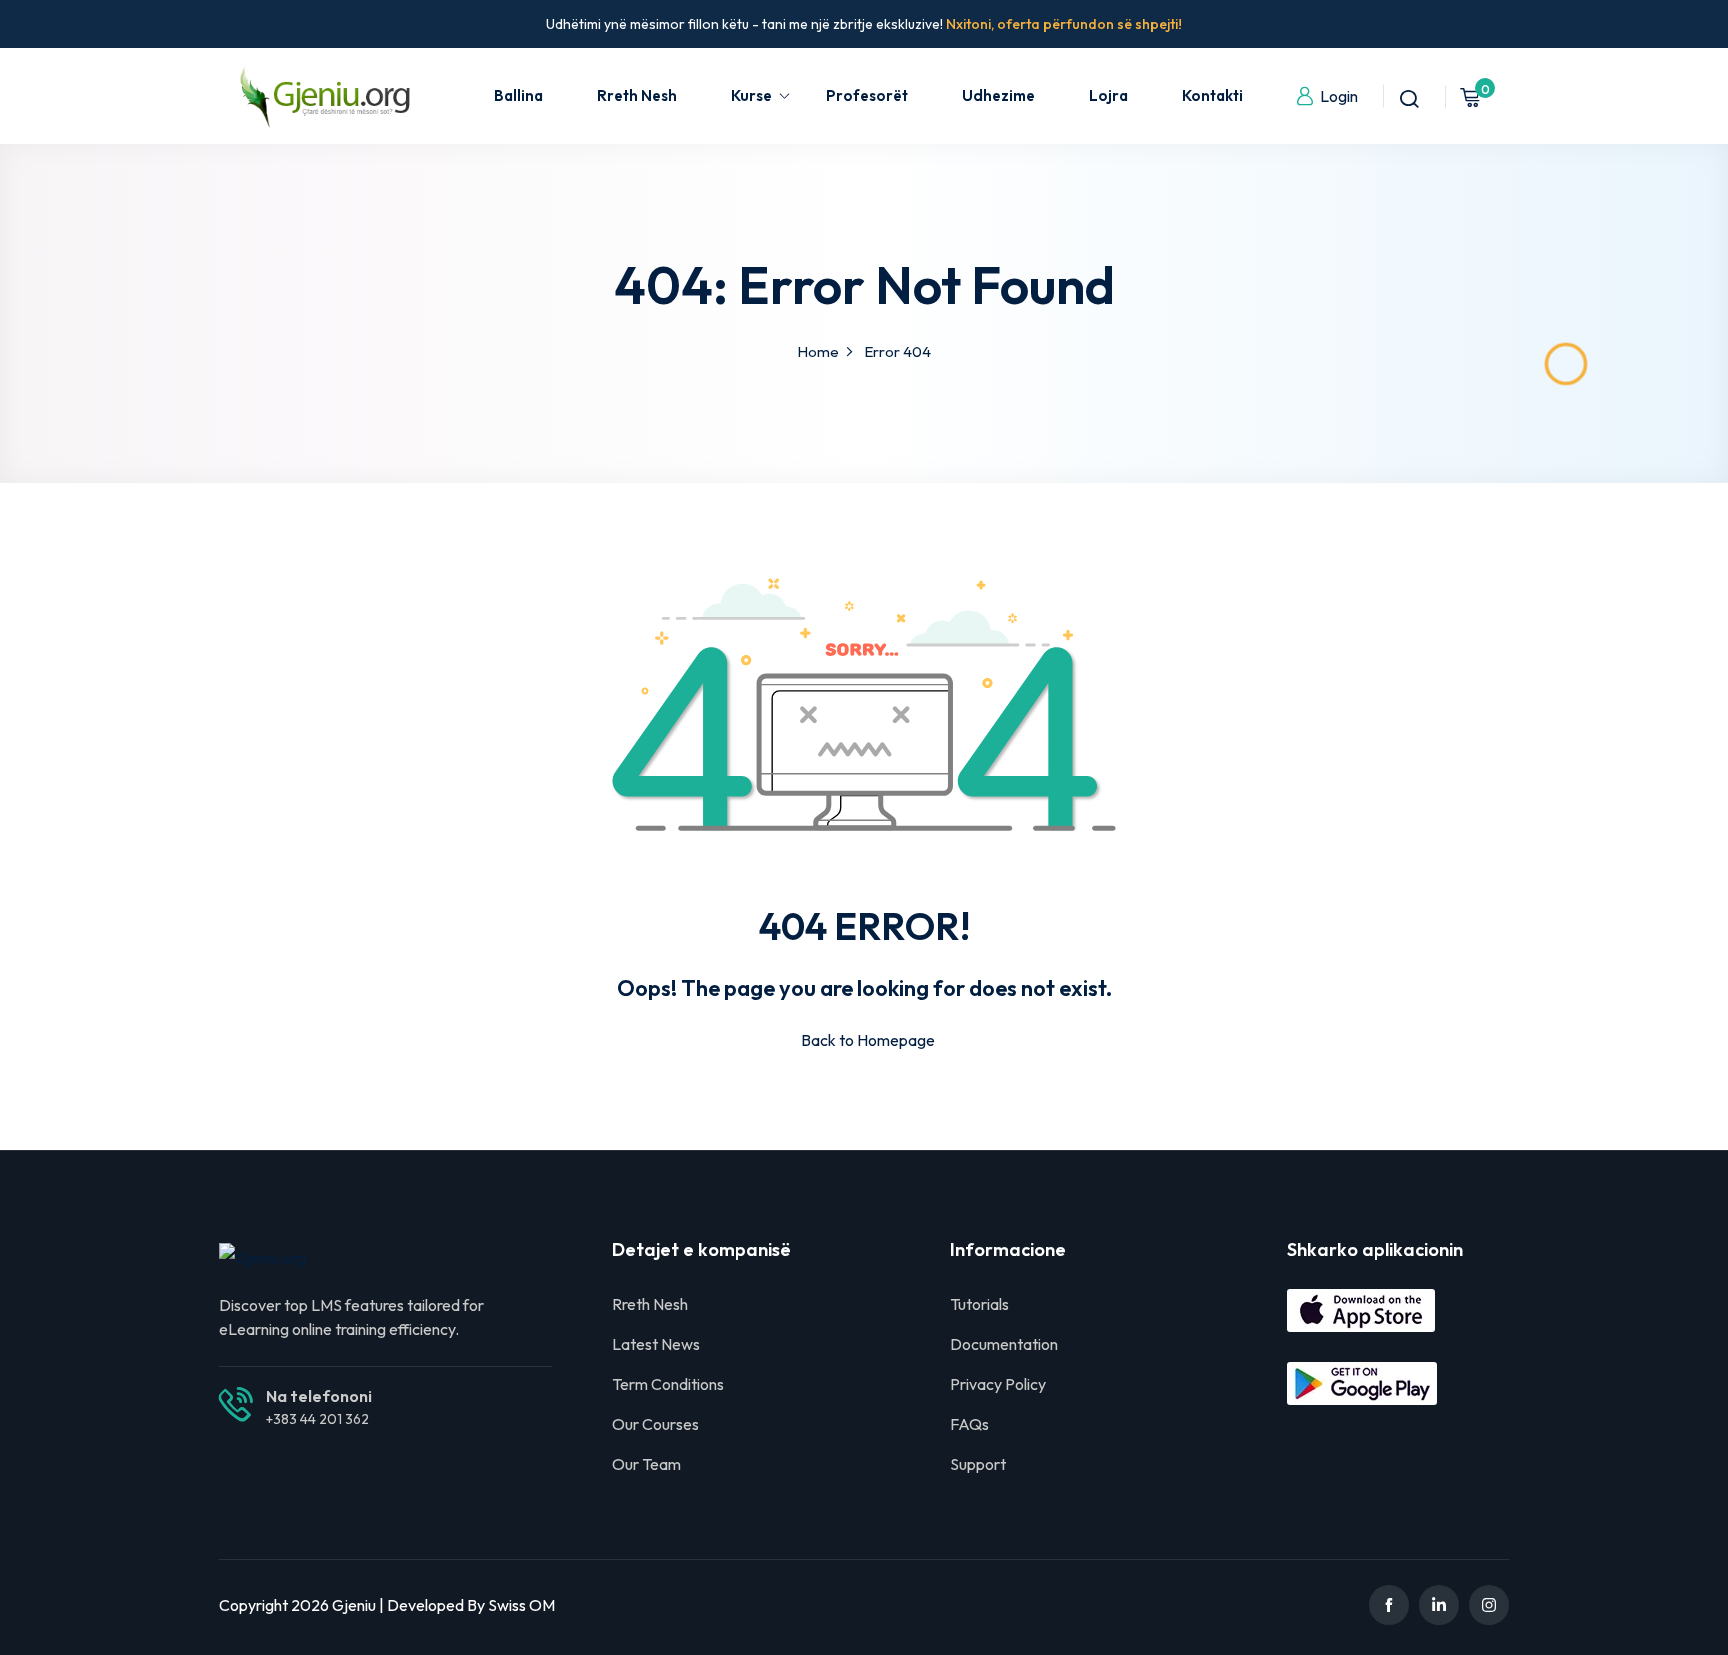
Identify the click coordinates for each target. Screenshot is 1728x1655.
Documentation (1004, 1344)
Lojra (1108, 95)
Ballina (518, 95)
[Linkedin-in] (1439, 1605)
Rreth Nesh (637, 95)
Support (978, 1464)
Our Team (646, 1464)
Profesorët (867, 95)
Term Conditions (668, 1384)
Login (1339, 96)
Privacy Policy (998, 1384)
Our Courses (655, 1424)
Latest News (656, 1344)
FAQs (969, 1424)
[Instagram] (1489, 1605)
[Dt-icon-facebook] (1389, 1605)
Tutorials (979, 1304)
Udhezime (998, 95)
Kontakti (1212, 95)
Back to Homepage (868, 1040)
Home (818, 351)
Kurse (751, 95)
